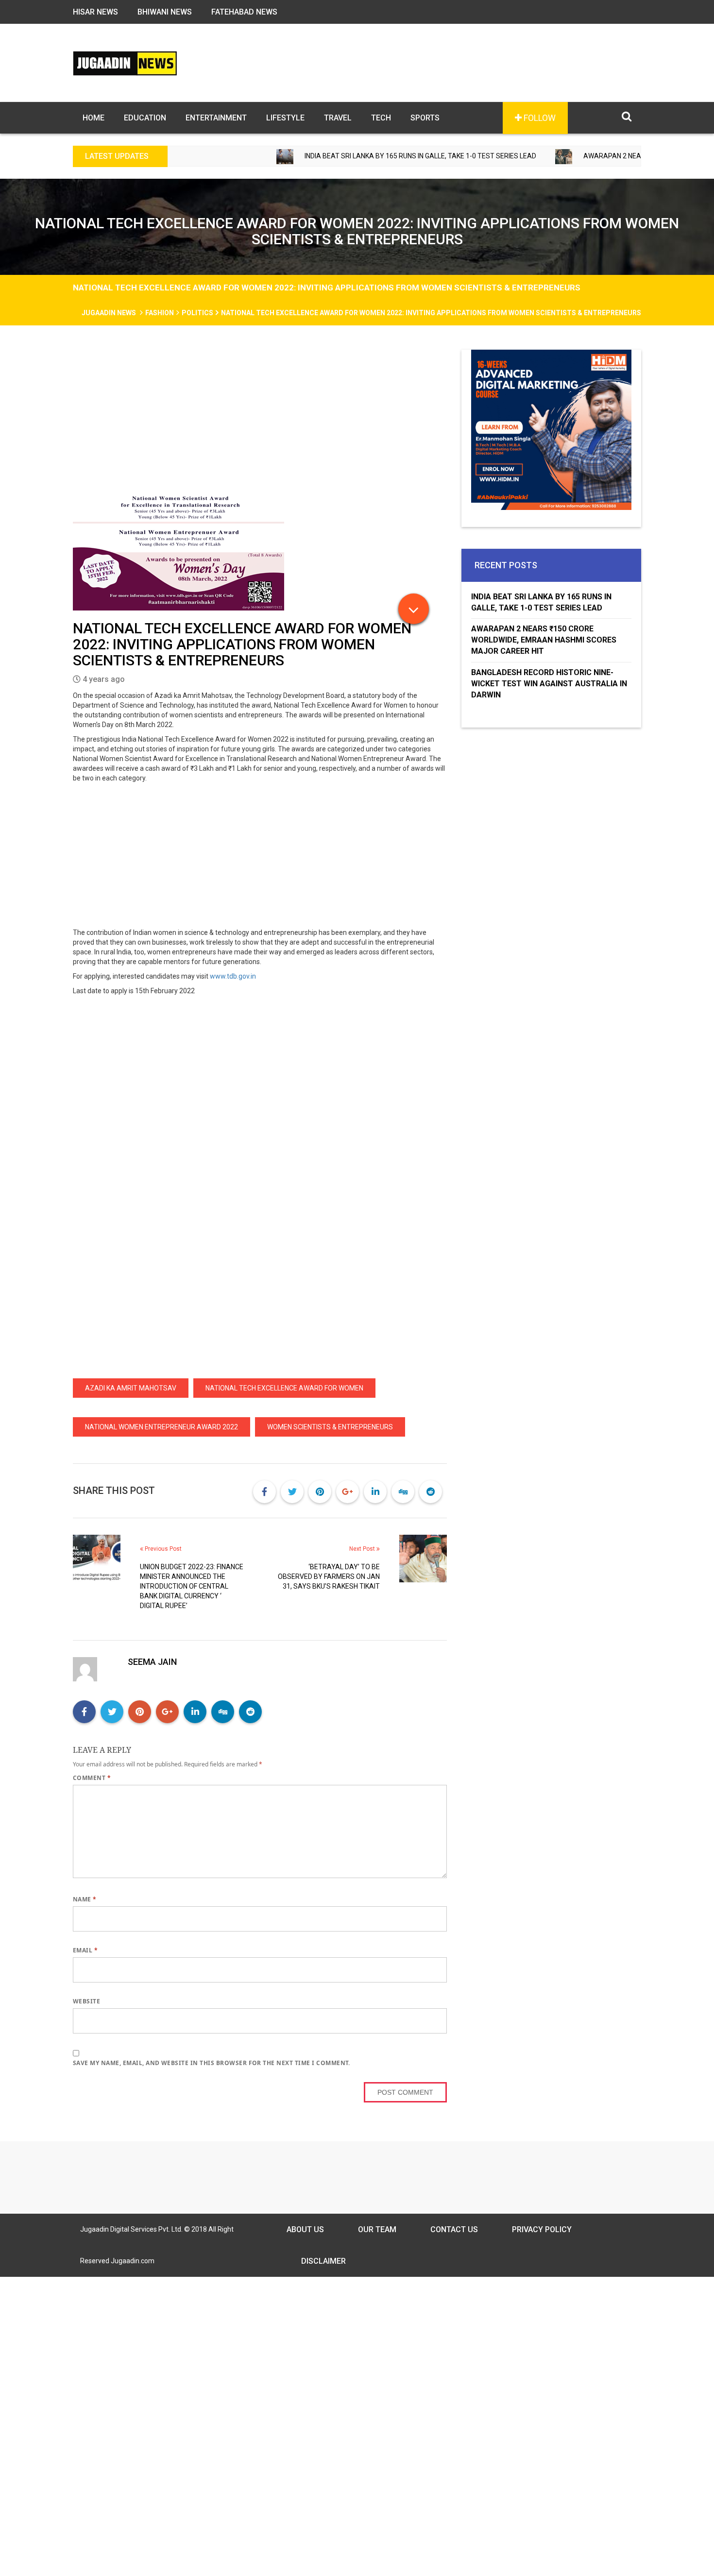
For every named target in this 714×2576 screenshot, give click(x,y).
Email (85, 1950)
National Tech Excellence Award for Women (284, 1388)
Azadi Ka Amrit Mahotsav (131, 1388)
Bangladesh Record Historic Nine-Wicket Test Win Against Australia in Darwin (549, 684)
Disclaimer (323, 2261)
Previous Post (162, 1549)
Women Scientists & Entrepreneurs (330, 1427)
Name (85, 1899)
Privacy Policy (542, 2229)
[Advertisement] (260, 422)
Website (86, 2001)
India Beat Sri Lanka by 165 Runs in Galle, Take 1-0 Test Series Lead (353, 156)
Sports (425, 118)
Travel (338, 118)
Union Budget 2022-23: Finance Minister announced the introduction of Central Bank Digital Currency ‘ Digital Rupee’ (192, 1586)
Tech (381, 118)
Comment (92, 1778)
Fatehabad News (244, 12)
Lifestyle (285, 118)
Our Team (377, 2229)
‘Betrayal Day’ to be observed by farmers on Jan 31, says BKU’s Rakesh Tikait (329, 1576)
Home (93, 118)
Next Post (363, 1549)
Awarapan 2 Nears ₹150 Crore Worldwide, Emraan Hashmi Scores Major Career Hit (544, 640)
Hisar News (95, 12)
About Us (305, 2229)
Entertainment (216, 118)
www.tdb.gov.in (233, 976)
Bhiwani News (165, 12)
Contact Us (454, 2229)
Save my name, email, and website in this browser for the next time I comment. (212, 2063)
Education (145, 118)
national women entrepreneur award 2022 (161, 1427)
